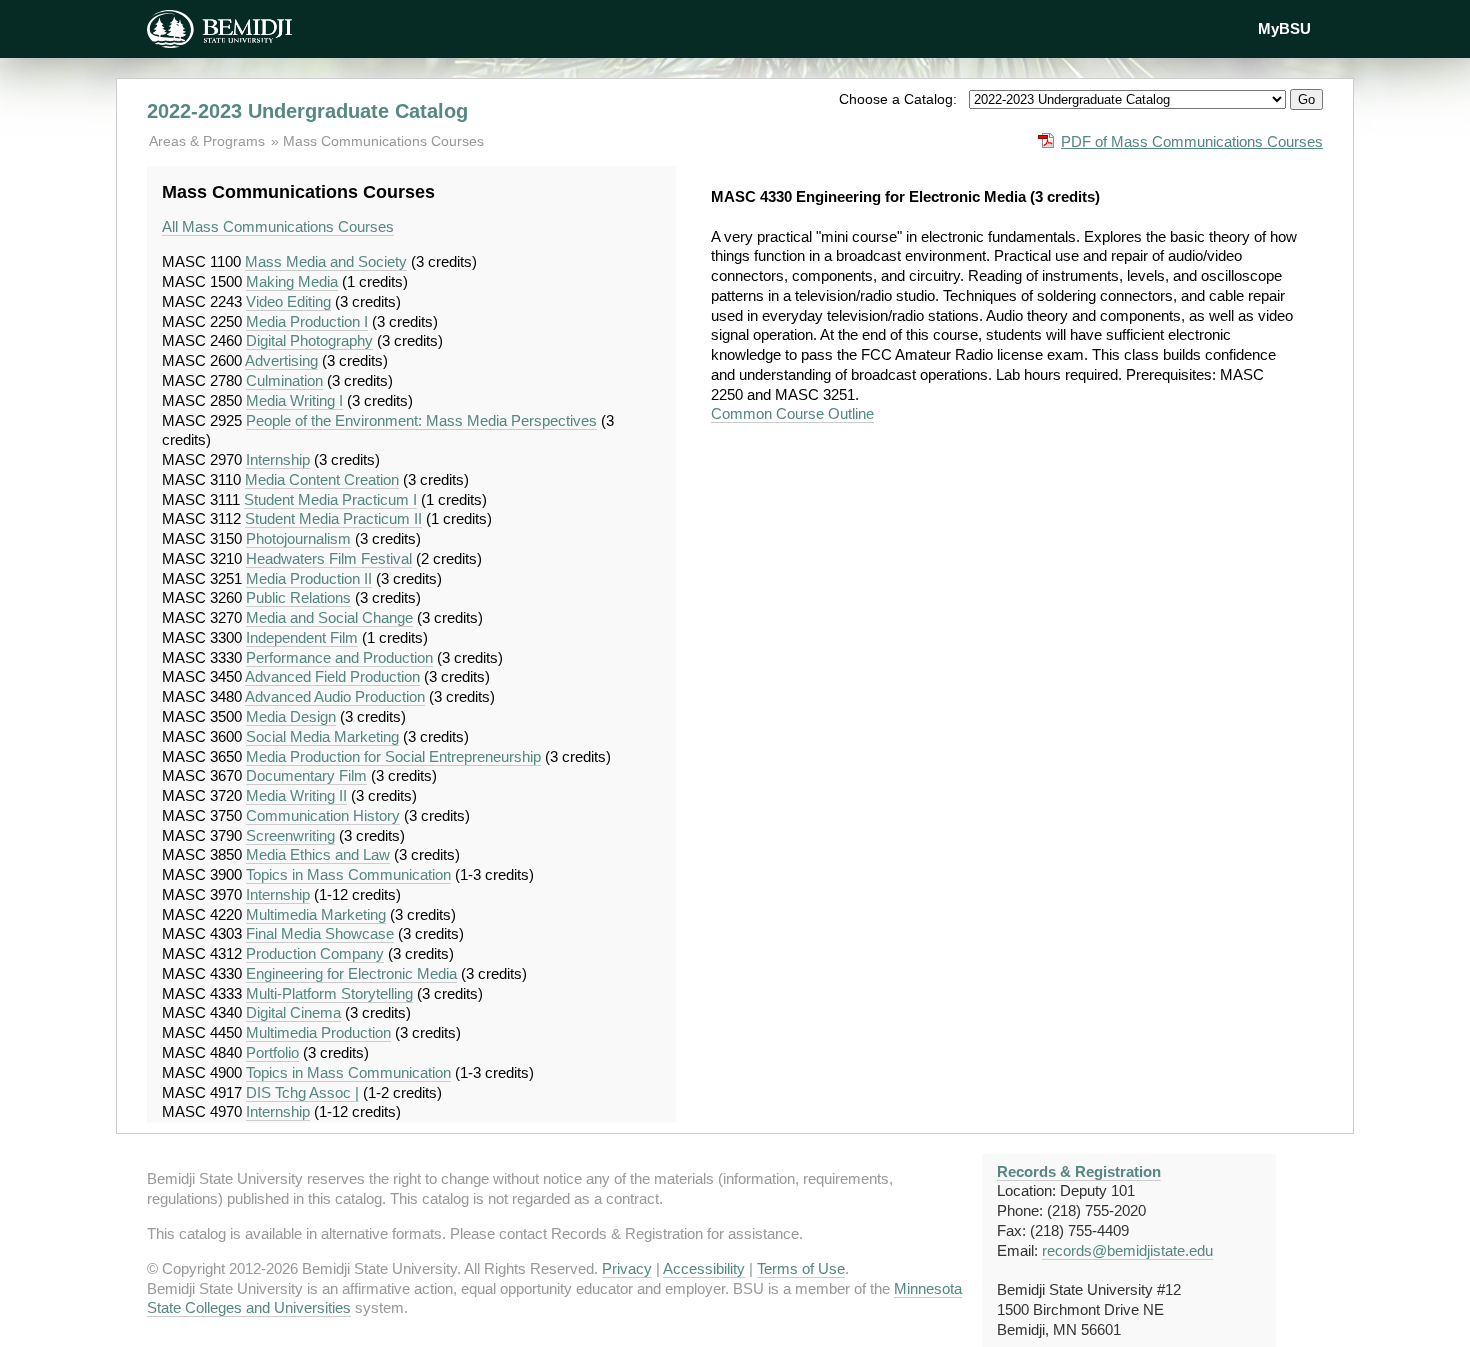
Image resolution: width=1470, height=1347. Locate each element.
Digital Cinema (293, 1012)
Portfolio (272, 1052)
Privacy (627, 1268)
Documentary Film (306, 775)
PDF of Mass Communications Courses (1192, 141)
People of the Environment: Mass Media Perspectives (421, 420)
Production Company (315, 953)
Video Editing (288, 301)
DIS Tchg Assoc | (302, 1092)
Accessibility (704, 1268)
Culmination (284, 380)
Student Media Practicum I (330, 499)
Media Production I (307, 321)
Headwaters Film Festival (329, 558)
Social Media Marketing (322, 736)
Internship (278, 459)
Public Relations (298, 597)
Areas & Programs (209, 141)
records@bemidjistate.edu (1127, 1250)
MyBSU (1284, 28)
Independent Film (302, 637)
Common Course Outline (792, 413)
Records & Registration (1079, 1171)
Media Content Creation (322, 479)
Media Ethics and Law (318, 854)
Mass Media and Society (326, 261)
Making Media (292, 281)
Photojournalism (298, 538)
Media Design (291, 716)
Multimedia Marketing (316, 914)
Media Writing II (296, 795)
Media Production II (309, 578)
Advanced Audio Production (335, 696)
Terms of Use (801, 1268)
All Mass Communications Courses (278, 226)
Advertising (281, 360)
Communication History (323, 815)
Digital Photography (309, 340)
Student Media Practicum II (333, 518)
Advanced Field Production (332, 676)
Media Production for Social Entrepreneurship (393, 756)
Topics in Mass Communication (348, 874)
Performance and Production (339, 657)
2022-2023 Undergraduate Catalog (307, 111)
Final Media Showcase (320, 933)
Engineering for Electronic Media (351, 973)
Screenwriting (290, 835)
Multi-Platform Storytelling (329, 993)
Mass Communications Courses (383, 141)
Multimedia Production (318, 1032)
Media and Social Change (329, 617)
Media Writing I (294, 400)
